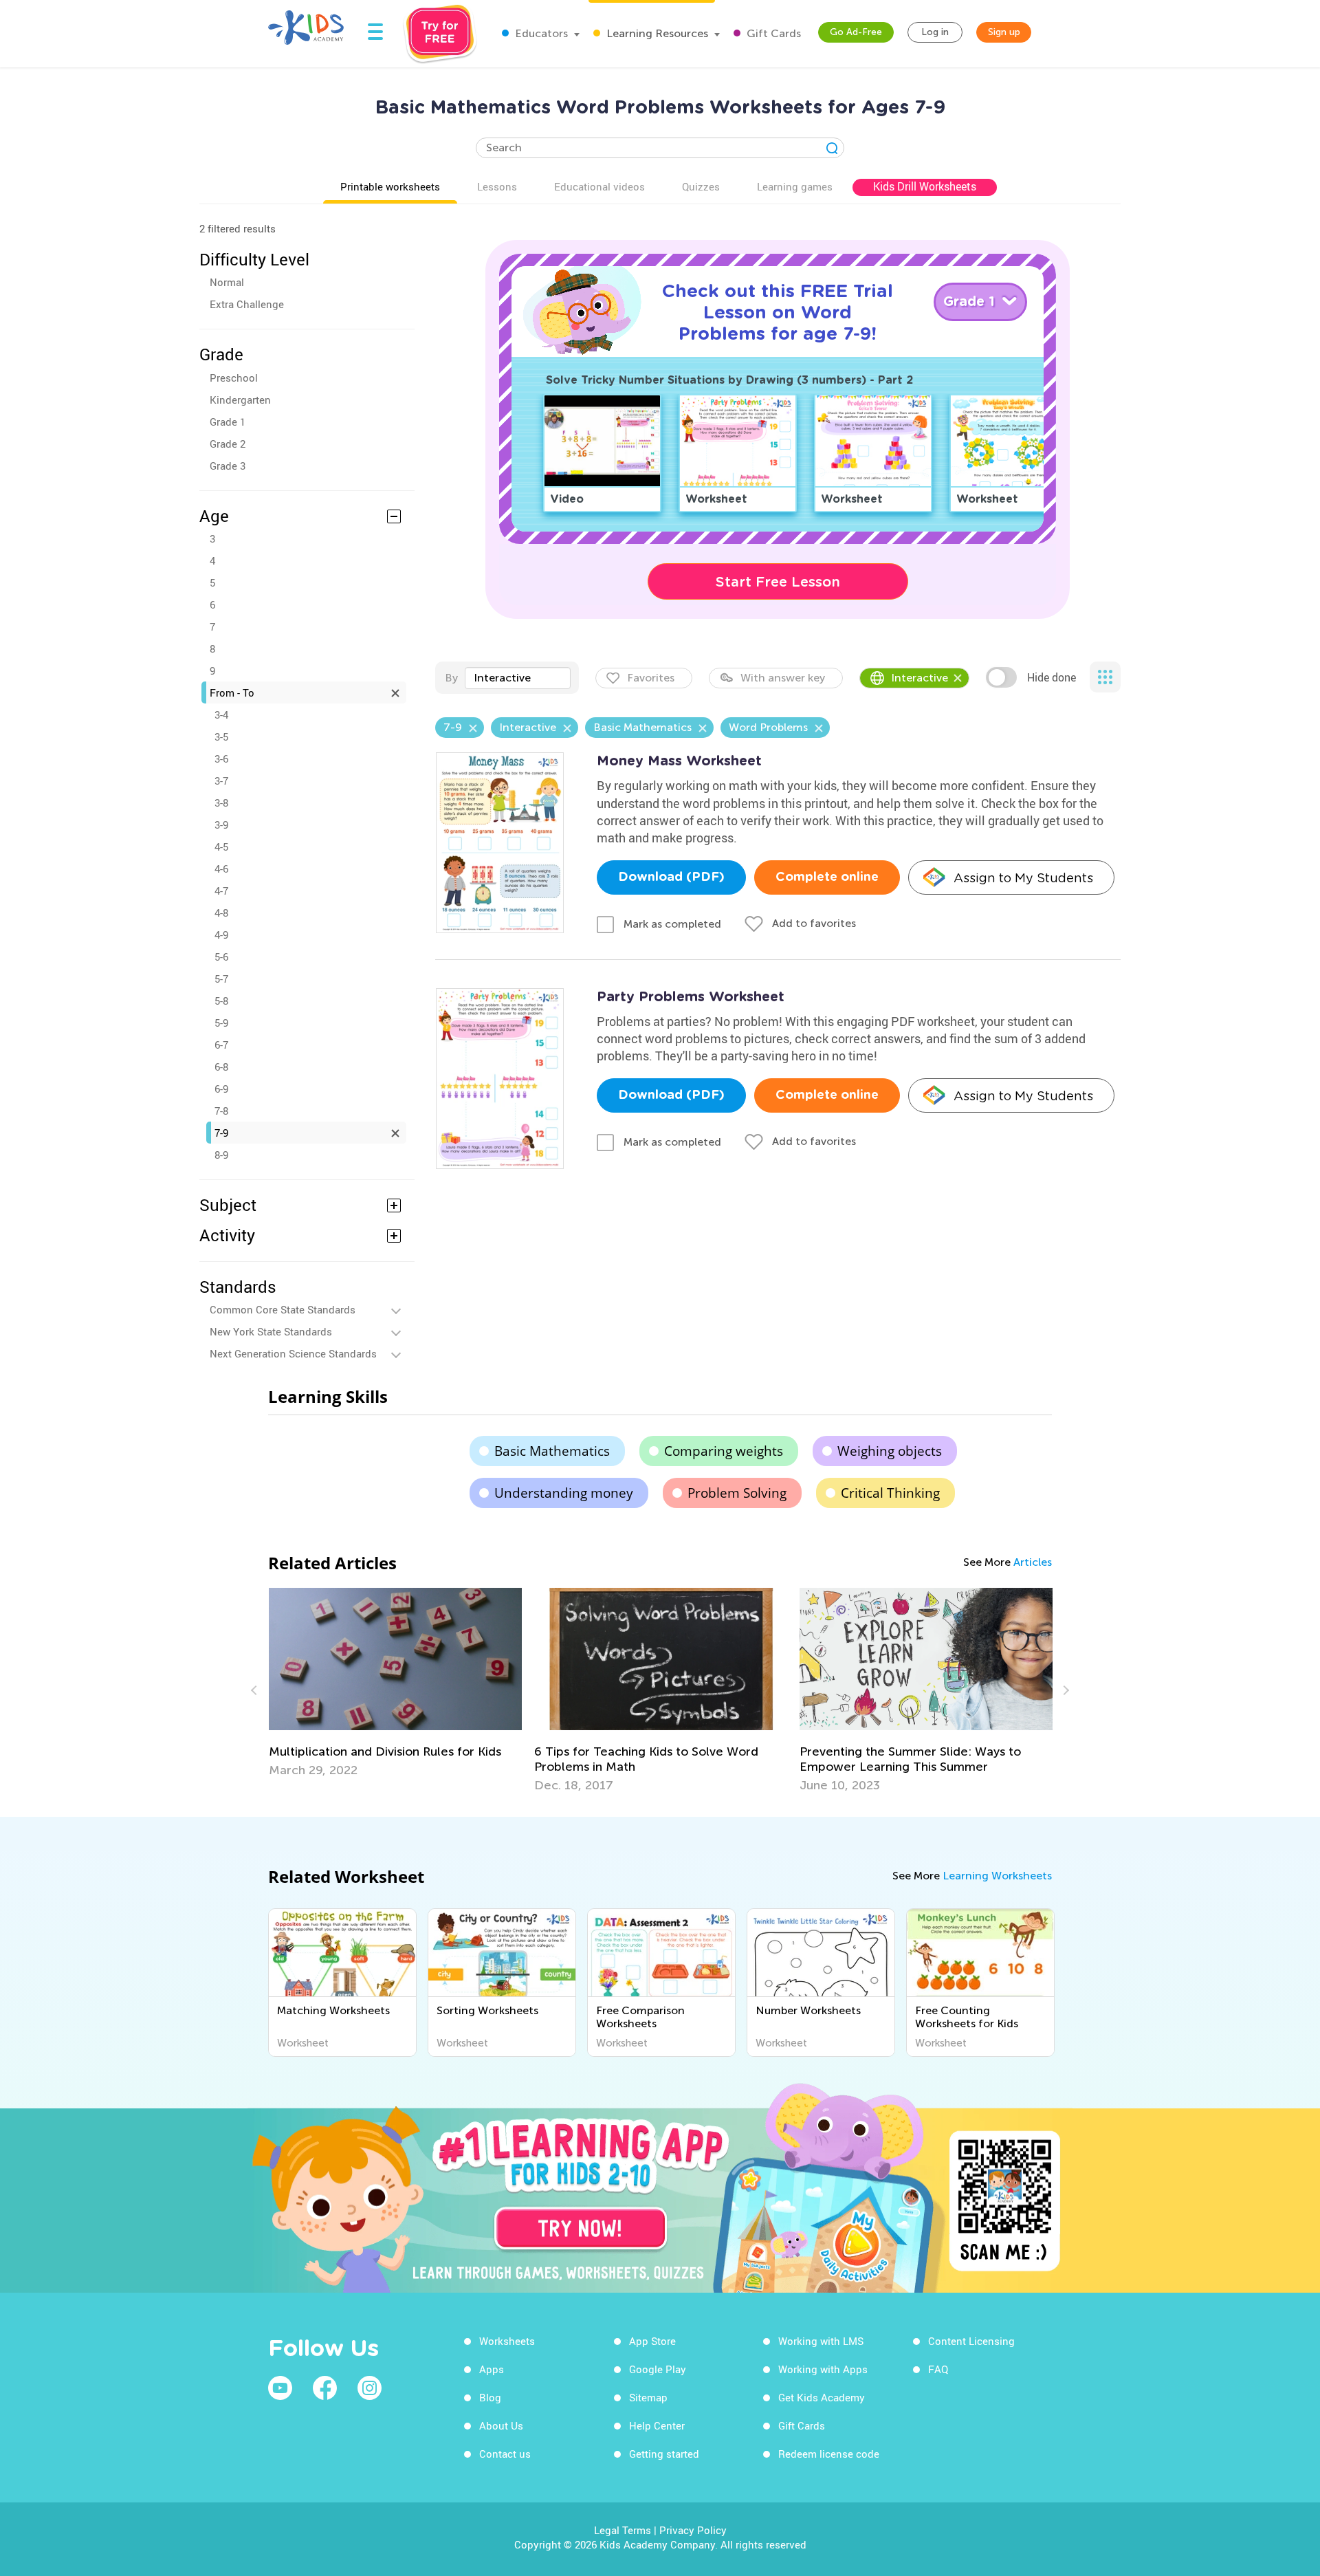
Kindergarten (240, 400)
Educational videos (599, 186)
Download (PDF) (671, 877)
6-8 (221, 1067)
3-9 (221, 825)
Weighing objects (890, 1451)
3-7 (221, 781)
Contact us (505, 2454)
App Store (652, 2341)
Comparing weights (724, 1451)
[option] (395, 1690)
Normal (227, 282)
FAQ (938, 2369)
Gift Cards (772, 33)
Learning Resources (656, 33)
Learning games (795, 186)
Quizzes (701, 186)
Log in (935, 32)
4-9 (221, 935)
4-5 (221, 847)
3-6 (221, 758)
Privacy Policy (693, 2530)
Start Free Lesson (778, 582)
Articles (1033, 1562)
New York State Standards (271, 1331)
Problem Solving (737, 1493)
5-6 (221, 957)
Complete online (827, 877)
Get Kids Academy (822, 2397)
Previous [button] (256, 1690)
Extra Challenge (247, 304)
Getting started (664, 2454)
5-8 (221, 1001)
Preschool (234, 378)
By (451, 678)
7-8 (221, 1111)
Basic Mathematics (552, 1451)
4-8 (221, 913)
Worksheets (507, 2341)
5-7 (221, 979)
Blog (490, 2397)
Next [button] (1064, 1690)
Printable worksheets (390, 186)
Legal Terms (623, 2530)
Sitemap (648, 2397)
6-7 (221, 1045)
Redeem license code (829, 2454)
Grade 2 (228, 444)
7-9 (221, 1133)
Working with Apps (823, 2369)
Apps (492, 2369)
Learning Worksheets (997, 1876)
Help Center (657, 2425)
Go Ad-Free (856, 32)
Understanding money (564, 1493)
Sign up (1004, 32)
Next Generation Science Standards (293, 1353)
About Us (501, 2425)
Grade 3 (228, 466)
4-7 (221, 891)
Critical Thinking (890, 1493)
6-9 (221, 1089)
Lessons (497, 186)
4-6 (221, 869)
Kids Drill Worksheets (925, 186)
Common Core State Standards (283, 1309)
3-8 (221, 803)
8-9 (221, 1155)
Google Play (658, 2369)
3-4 (221, 714)
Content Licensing (971, 2341)
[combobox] (518, 678)
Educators (540, 33)
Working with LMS (821, 2341)
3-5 (221, 736)
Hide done (1052, 677)
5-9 (221, 1023)
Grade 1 (228, 422)
